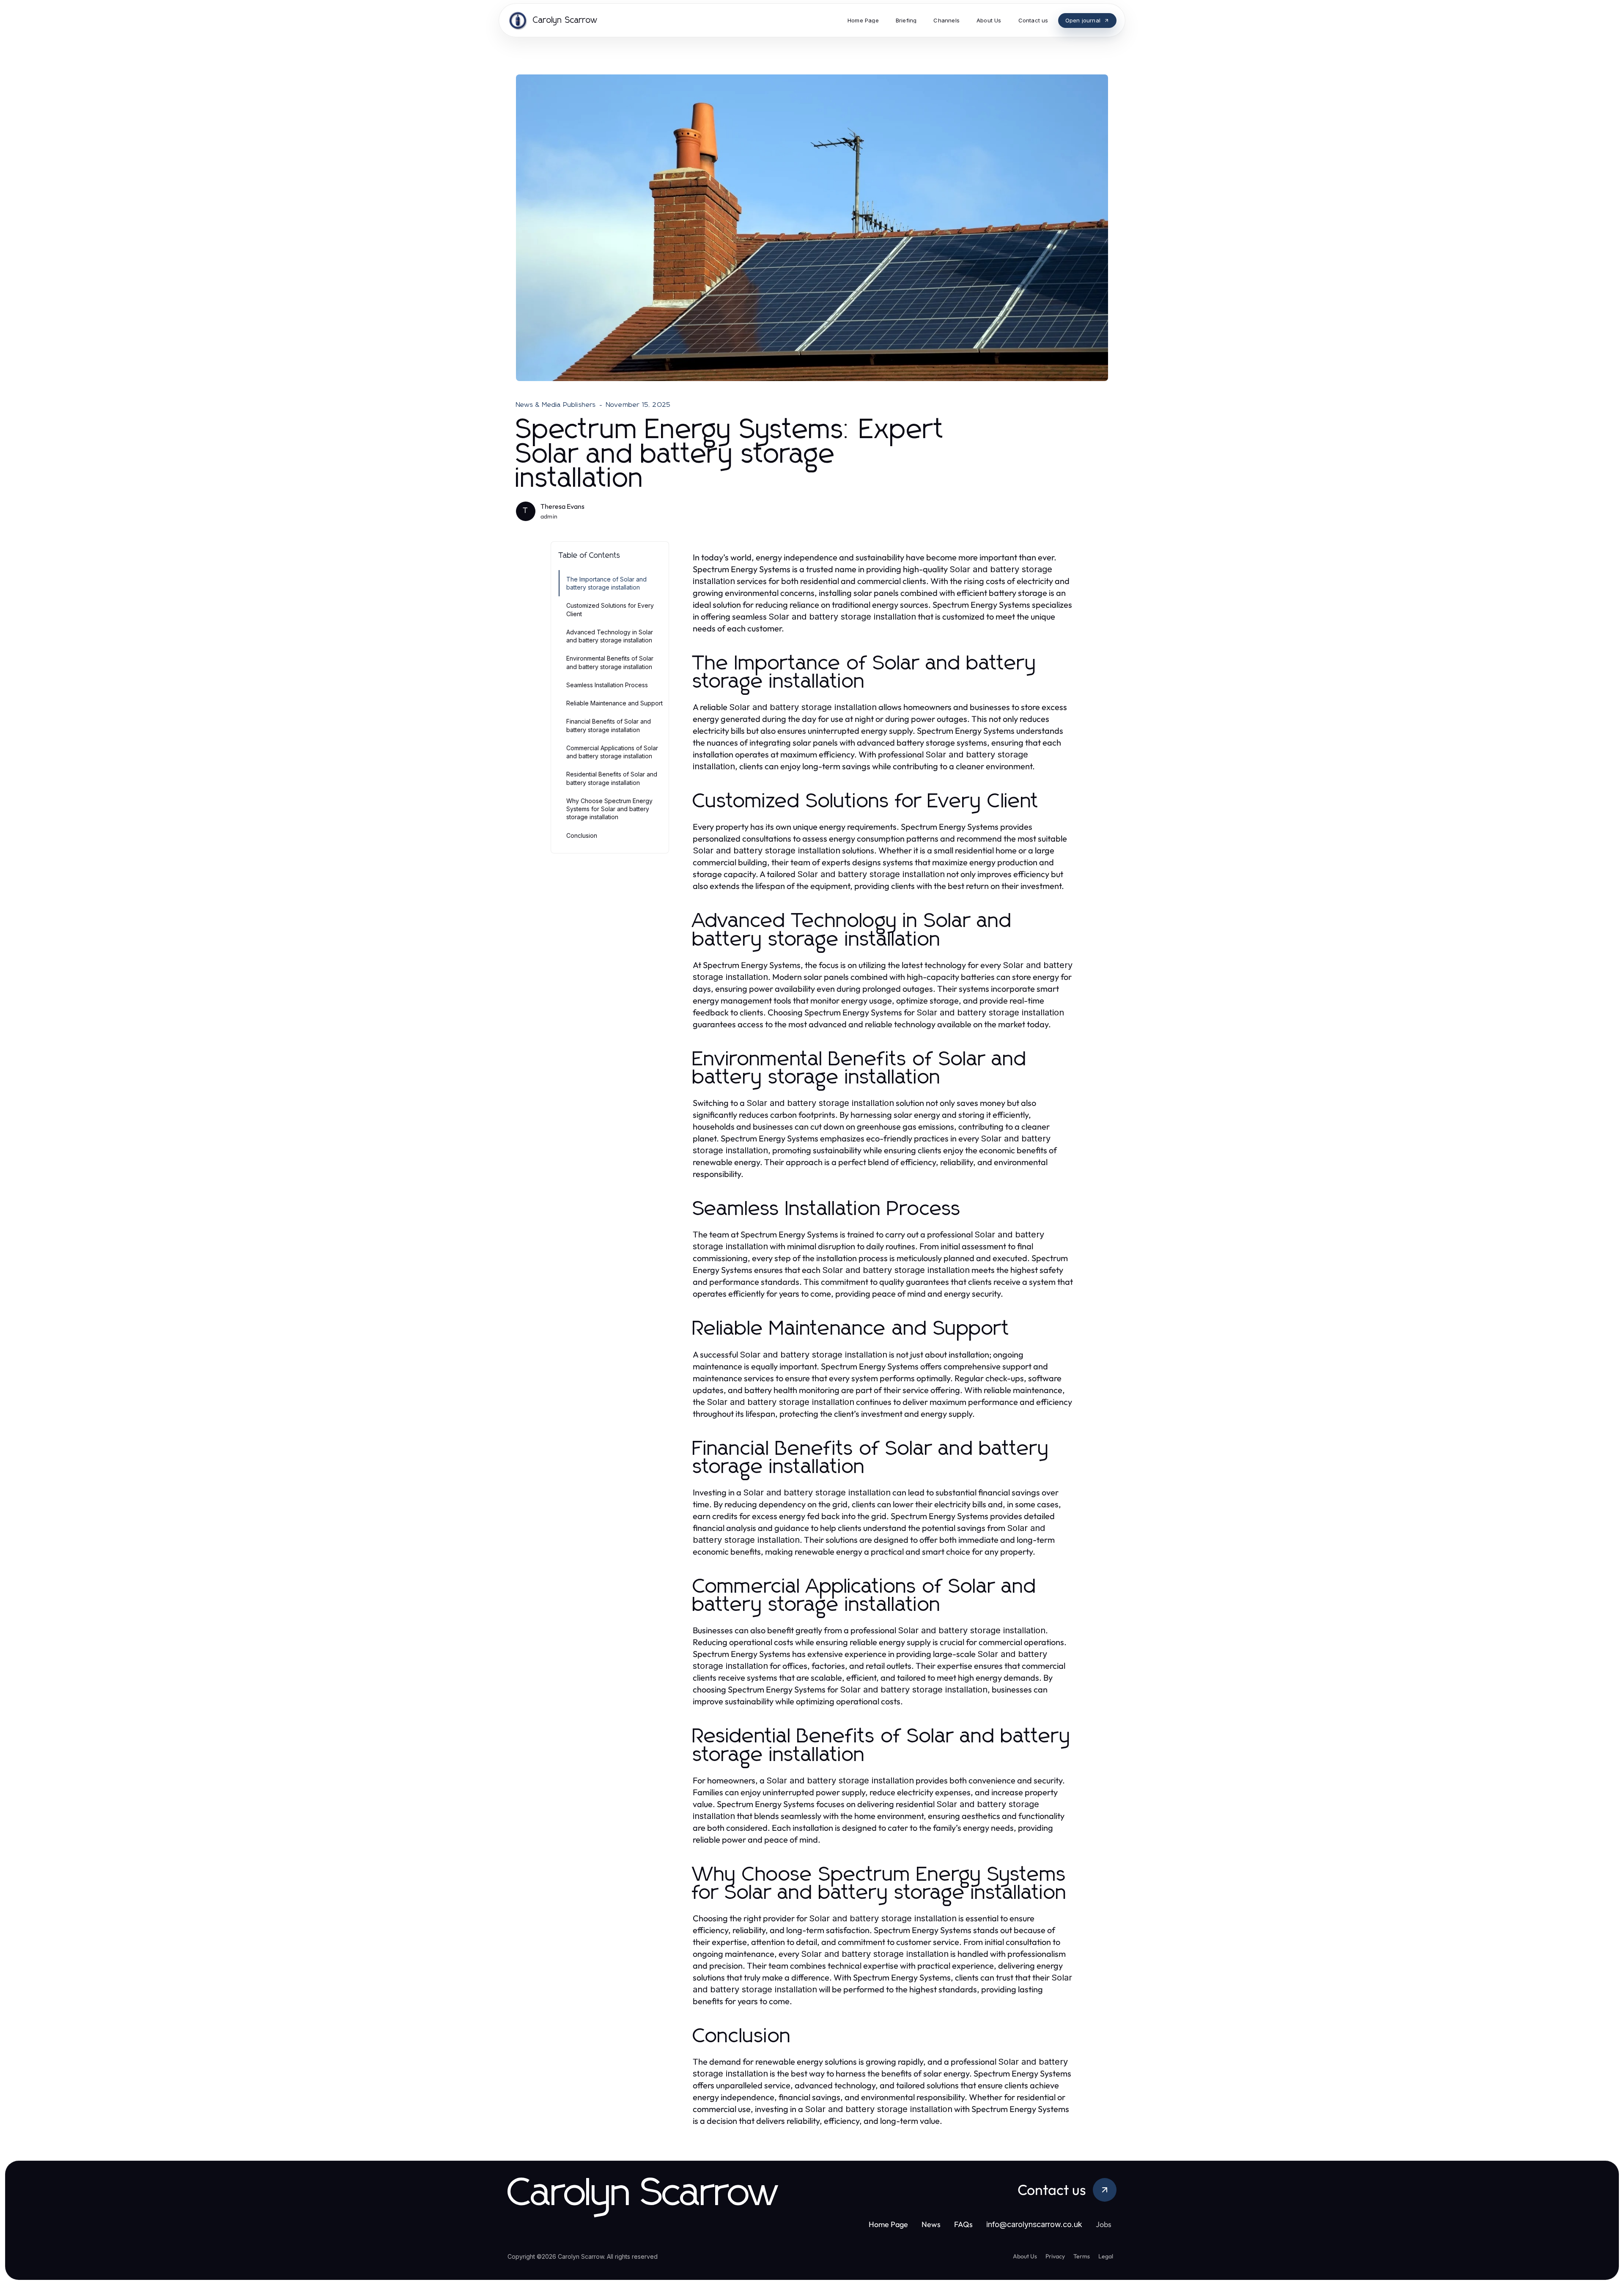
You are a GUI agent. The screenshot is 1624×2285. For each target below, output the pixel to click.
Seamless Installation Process (607, 685)
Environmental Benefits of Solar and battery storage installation (610, 662)
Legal (1106, 2256)
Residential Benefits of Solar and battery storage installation (612, 778)
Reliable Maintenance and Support (614, 703)
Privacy (1055, 2256)
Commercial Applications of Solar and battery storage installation (612, 752)
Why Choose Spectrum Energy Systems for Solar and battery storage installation (609, 809)
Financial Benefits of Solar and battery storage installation (609, 725)
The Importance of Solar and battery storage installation (606, 583)
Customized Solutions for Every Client (610, 609)
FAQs (963, 2224)
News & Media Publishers (556, 405)
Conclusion (582, 835)
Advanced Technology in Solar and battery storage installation (610, 636)
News (931, 2224)
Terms (1082, 2256)
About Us (1025, 2256)
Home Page (888, 2224)
